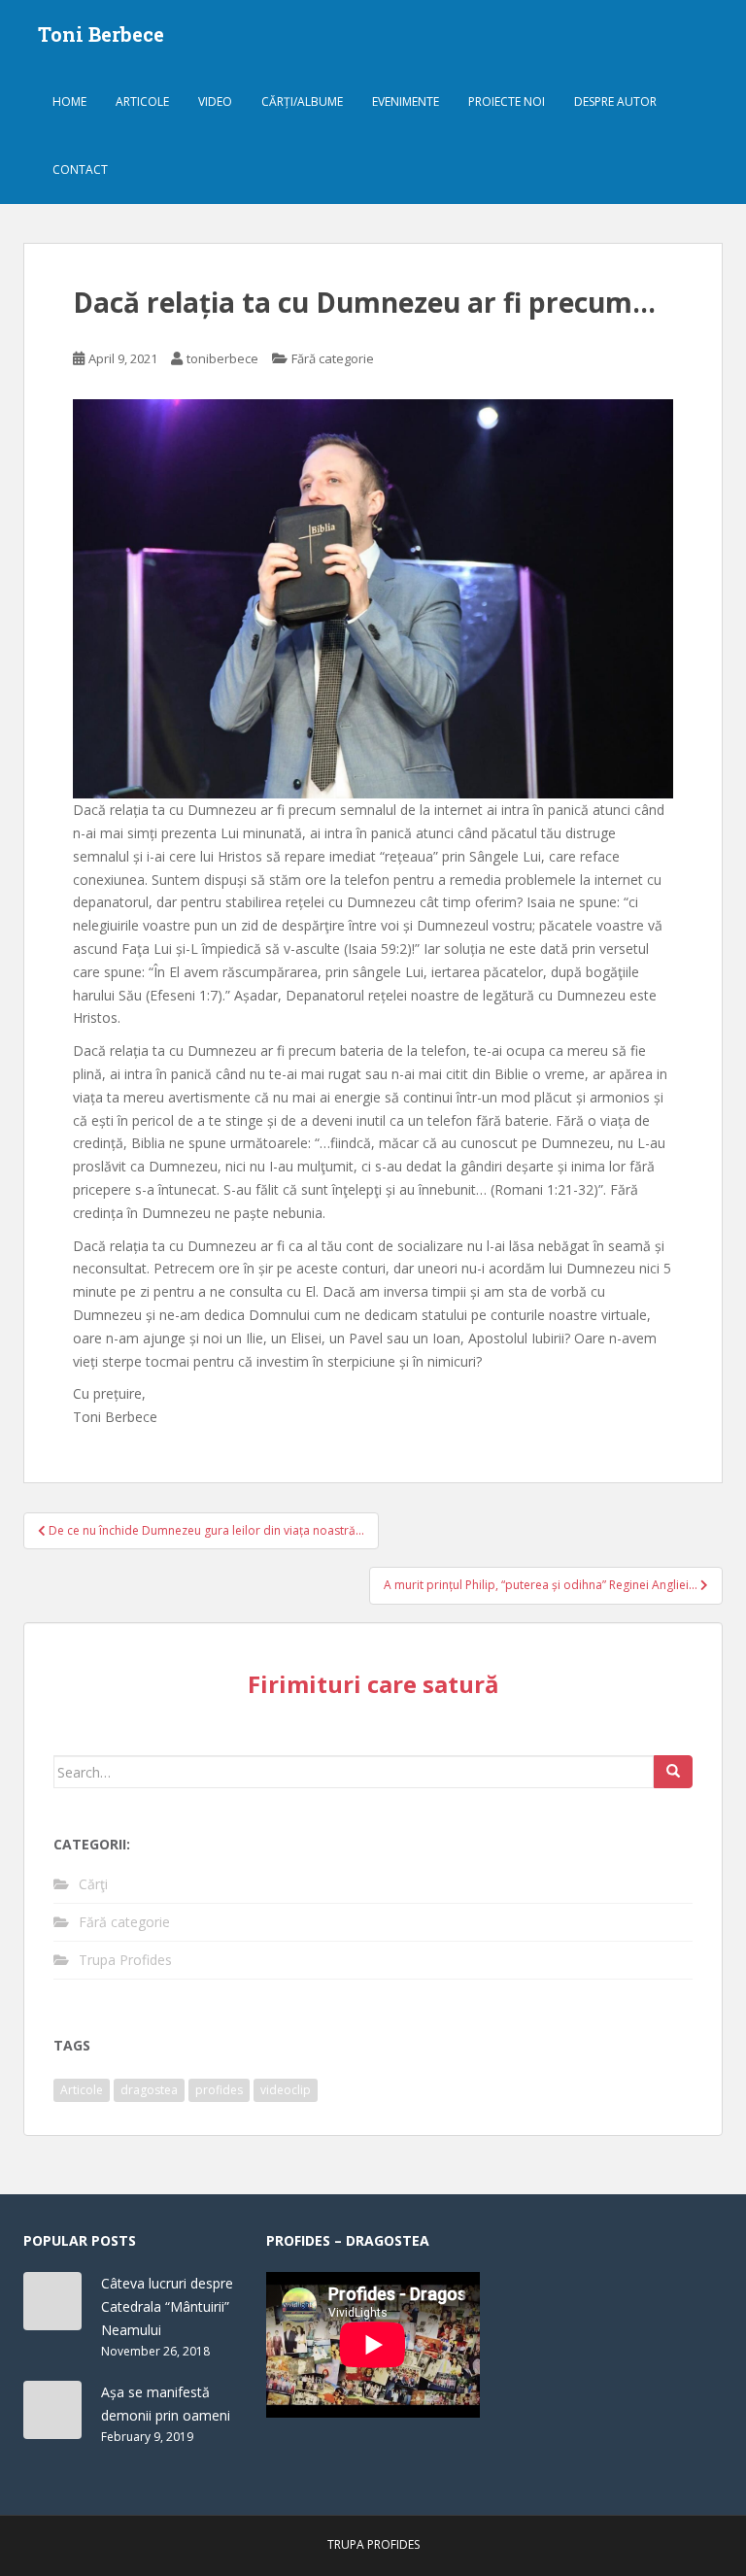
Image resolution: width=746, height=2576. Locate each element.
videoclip (286, 2090)
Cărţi (93, 1884)
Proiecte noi (507, 102)
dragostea (149, 2090)
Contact (80, 169)
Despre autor (615, 102)
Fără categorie (333, 358)
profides (219, 2090)
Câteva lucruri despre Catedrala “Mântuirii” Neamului (167, 2306)
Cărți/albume (302, 102)
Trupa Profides (125, 1960)
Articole (142, 102)
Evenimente (406, 102)
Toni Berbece (101, 34)
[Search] (673, 1772)
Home (69, 102)
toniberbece (222, 358)
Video (215, 102)
